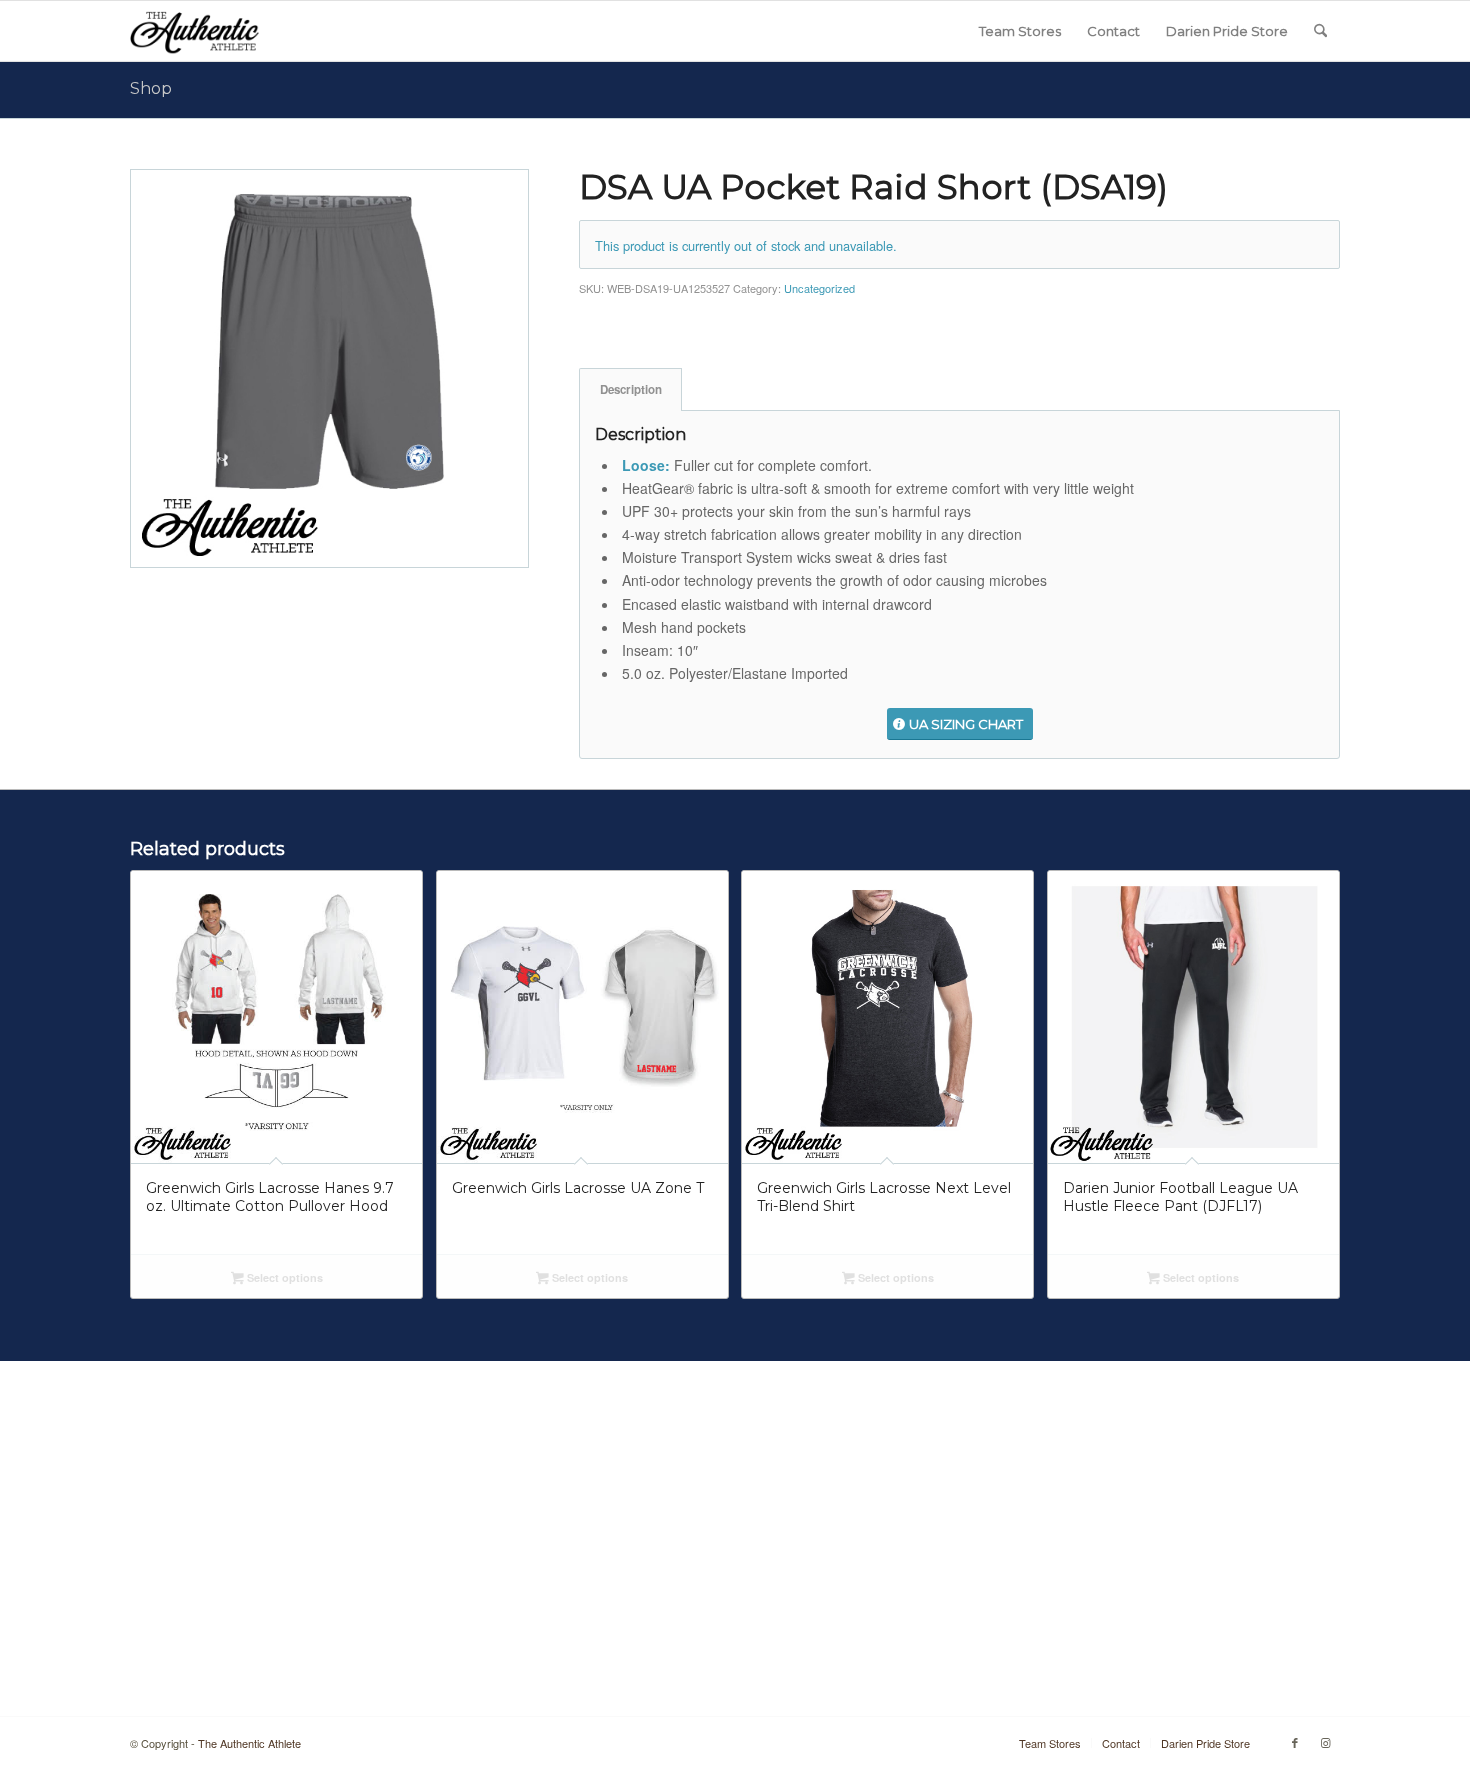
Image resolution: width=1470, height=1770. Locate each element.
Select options (283, 1277)
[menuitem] (1020, 31)
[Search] (1320, 31)
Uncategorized (819, 288)
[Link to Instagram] (1325, 1742)
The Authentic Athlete (249, 1743)
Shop (151, 88)
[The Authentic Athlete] (194, 31)
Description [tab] (631, 389)
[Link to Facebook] (1295, 1742)
